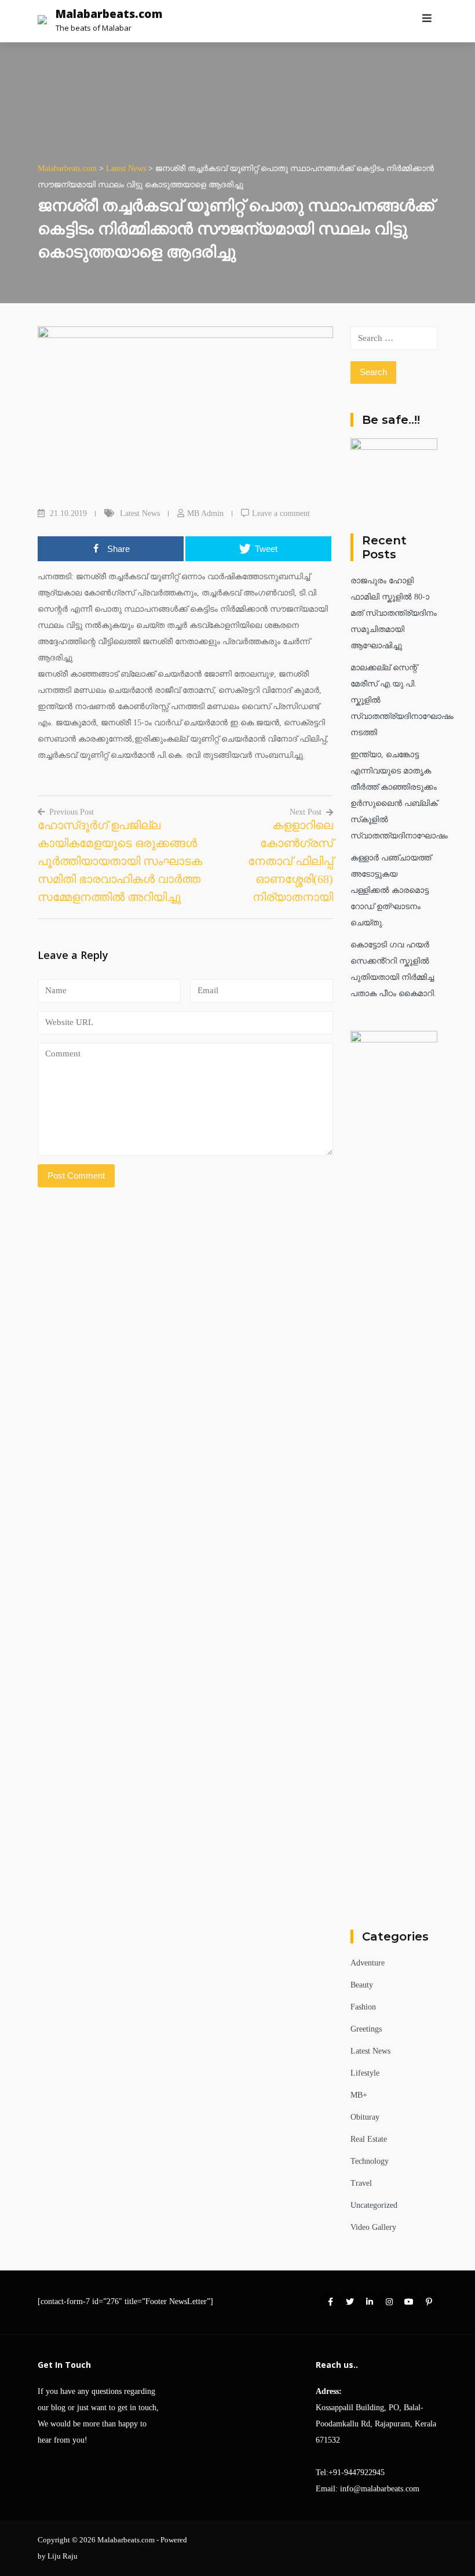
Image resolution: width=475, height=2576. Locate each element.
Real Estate (369, 2139)
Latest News (140, 513)
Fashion (363, 2007)
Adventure (368, 1963)
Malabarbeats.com (109, 14)
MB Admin (205, 513)
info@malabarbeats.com (380, 2489)
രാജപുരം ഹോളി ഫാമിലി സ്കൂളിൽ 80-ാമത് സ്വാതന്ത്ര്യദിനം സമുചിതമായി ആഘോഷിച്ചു (394, 613)
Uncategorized (374, 2205)
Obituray (365, 2117)
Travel (361, 2183)
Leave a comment (281, 513)
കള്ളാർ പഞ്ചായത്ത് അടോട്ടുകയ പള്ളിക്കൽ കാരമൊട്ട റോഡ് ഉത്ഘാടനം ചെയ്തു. (391, 890)
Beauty (362, 1985)
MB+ (359, 2095)
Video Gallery (373, 2227)
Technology (370, 2161)
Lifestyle (365, 2073)
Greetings (366, 2029)
